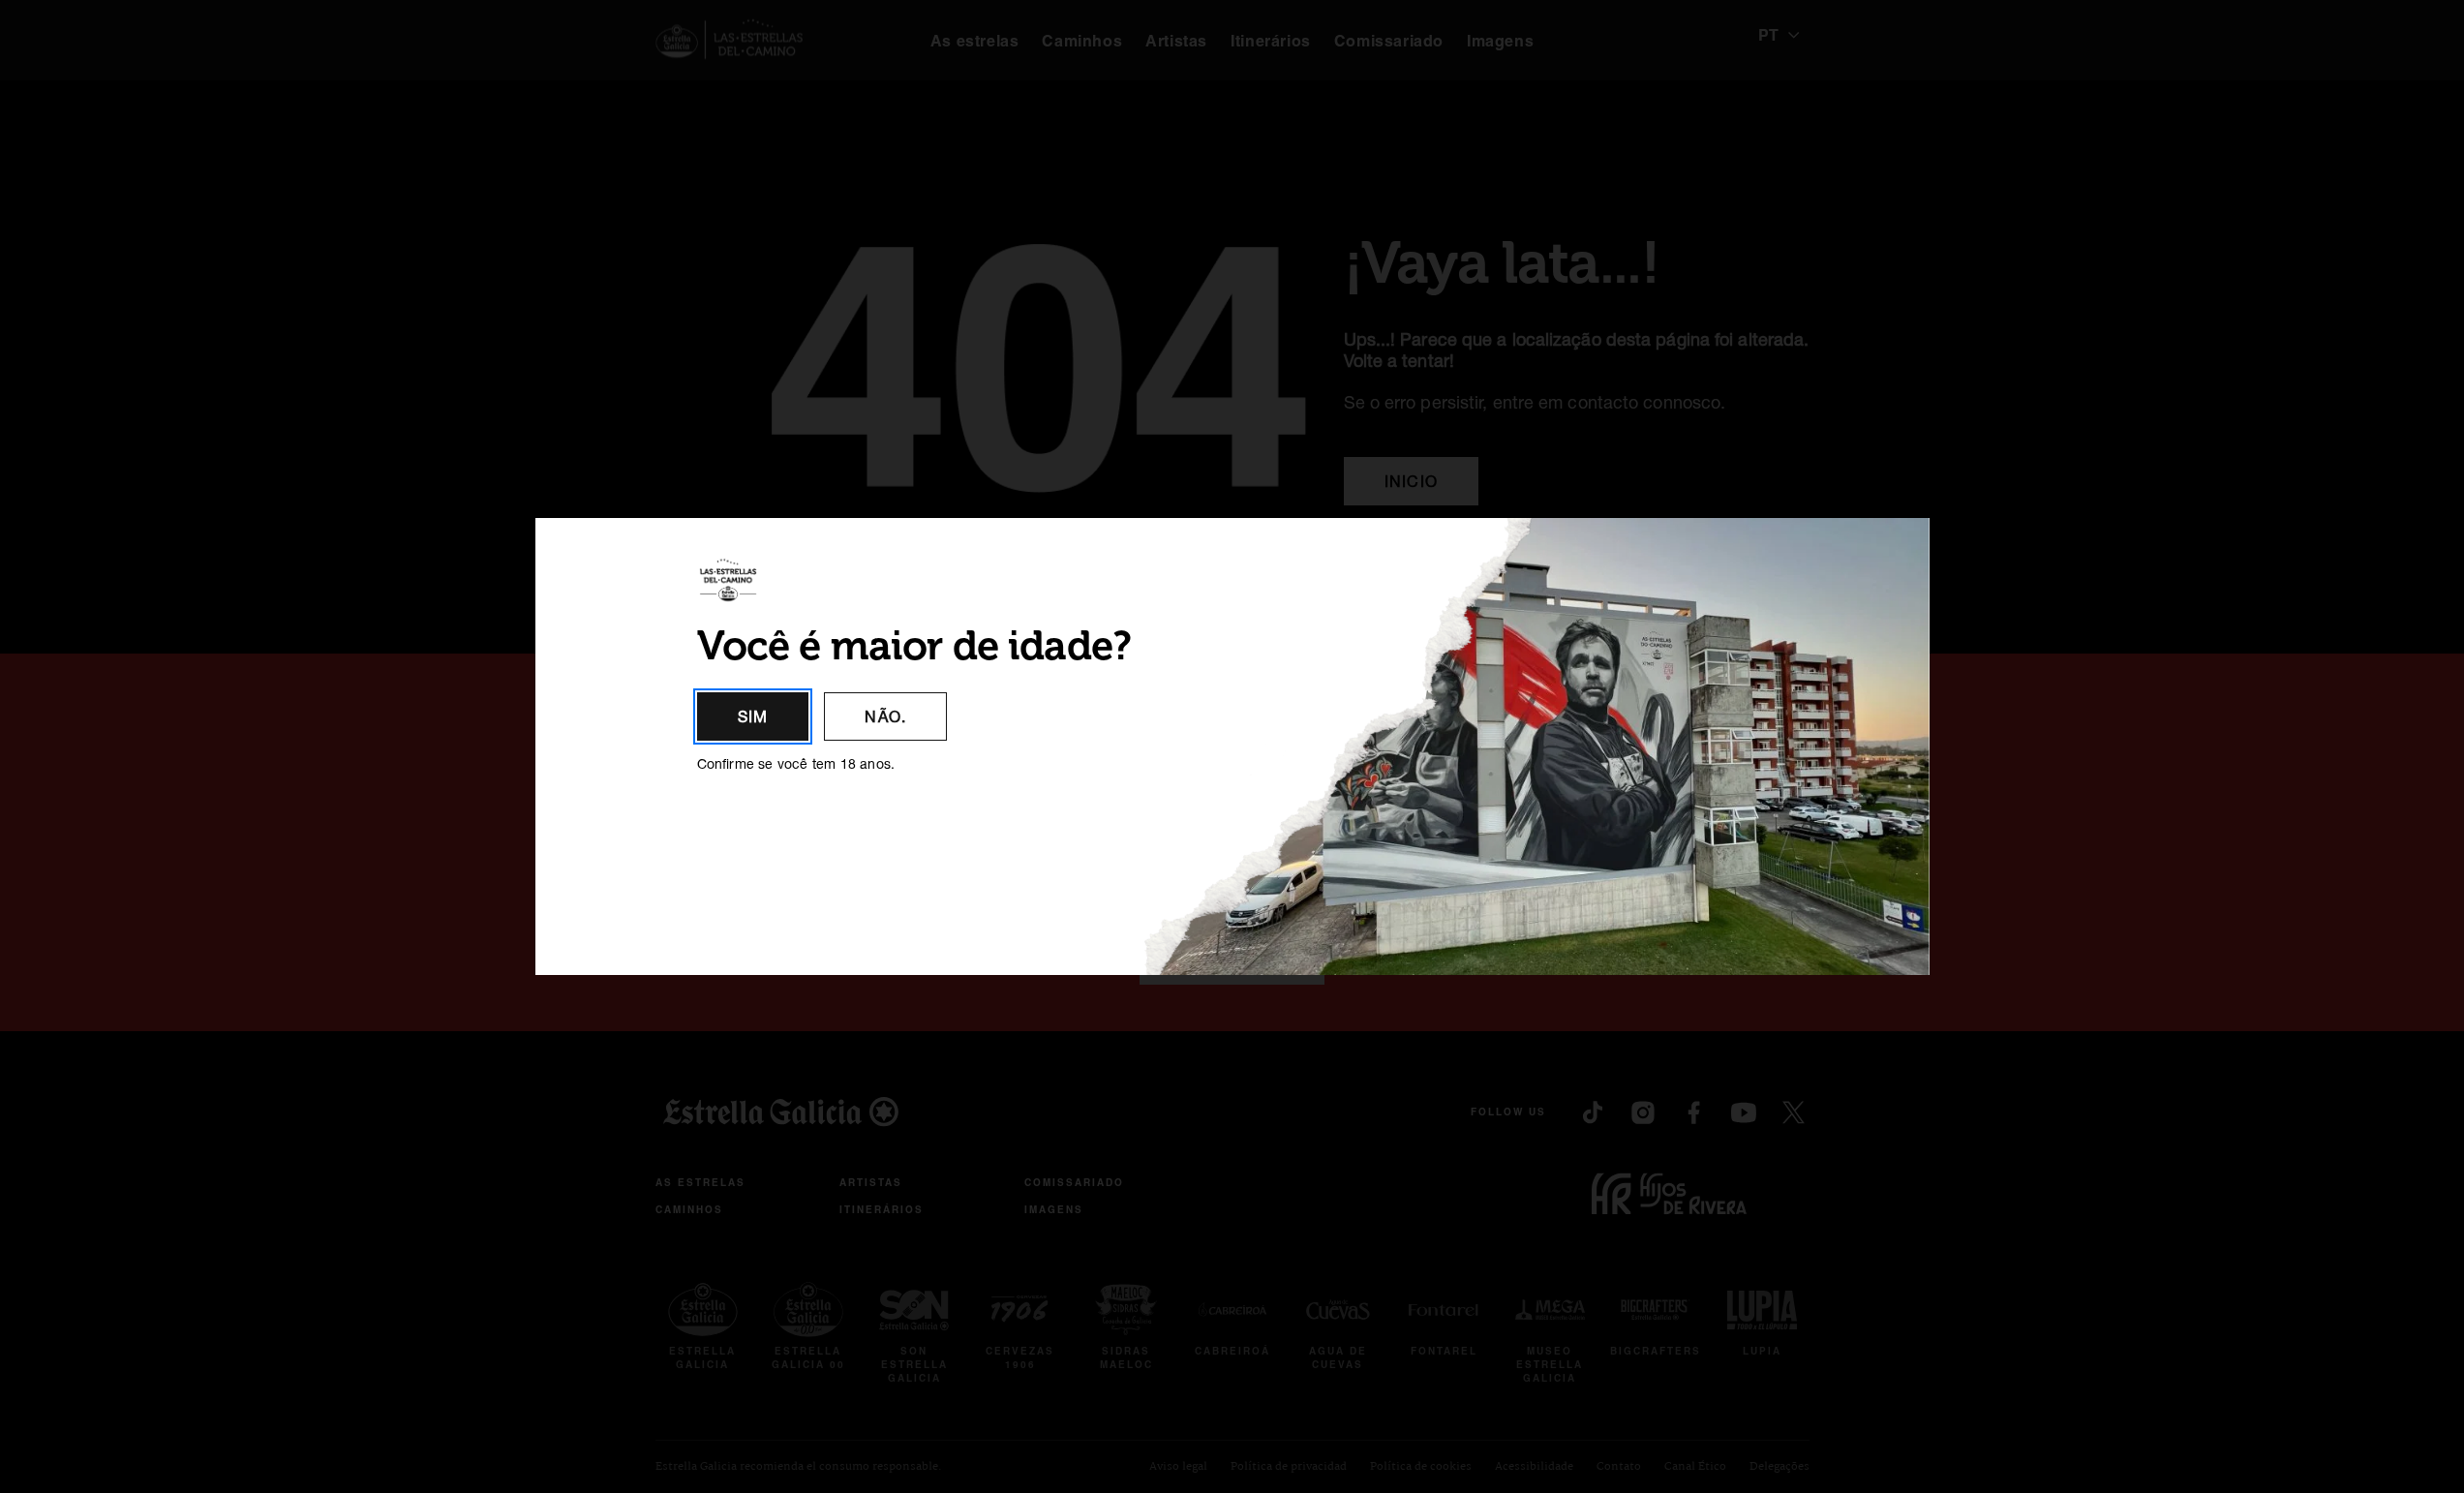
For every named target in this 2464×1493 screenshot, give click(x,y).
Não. (885, 716)
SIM (753, 716)
